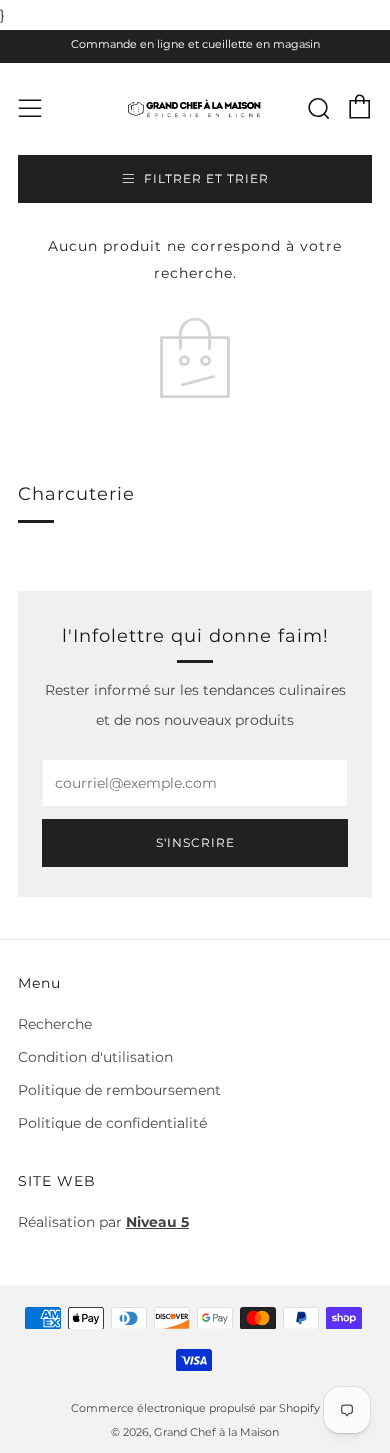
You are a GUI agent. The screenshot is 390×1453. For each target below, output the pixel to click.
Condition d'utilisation (95, 1057)
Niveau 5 (157, 1222)
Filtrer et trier (206, 178)
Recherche (55, 1024)
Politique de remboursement (119, 1090)
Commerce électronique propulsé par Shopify (195, 1408)
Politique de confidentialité (112, 1123)
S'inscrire (195, 842)
